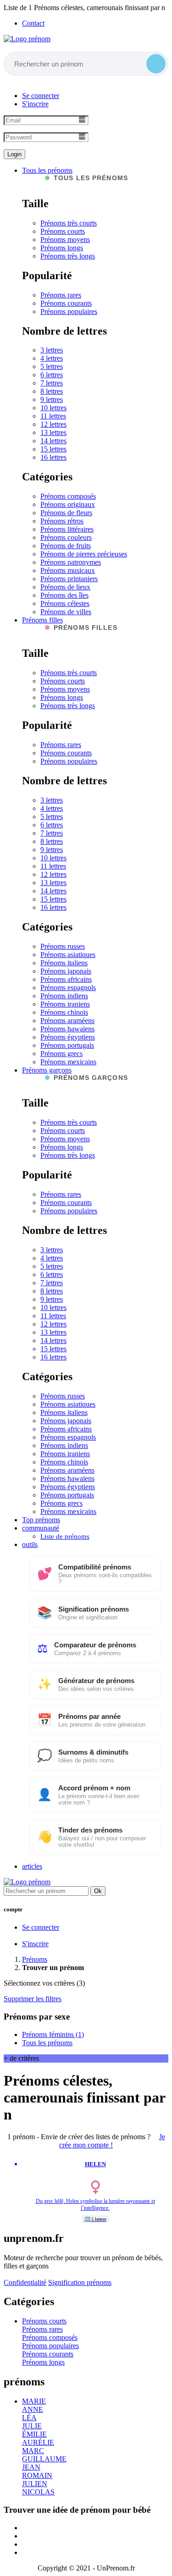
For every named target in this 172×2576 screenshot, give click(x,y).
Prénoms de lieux (65, 587)
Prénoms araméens (67, 1021)
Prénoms (35, 1959)
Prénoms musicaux (68, 570)
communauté (41, 1528)
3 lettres (52, 350)
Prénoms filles (42, 620)
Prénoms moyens (65, 239)
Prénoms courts (63, 231)
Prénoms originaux (68, 504)
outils (30, 1544)
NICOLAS (38, 2492)
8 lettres (52, 391)
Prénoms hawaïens (67, 1029)
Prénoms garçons (47, 1070)
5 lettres (52, 366)
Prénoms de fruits (66, 546)
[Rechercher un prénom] (156, 64)
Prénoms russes (63, 946)
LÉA (29, 2418)
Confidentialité (25, 2282)
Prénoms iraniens (65, 1004)
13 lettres (53, 432)
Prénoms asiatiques (68, 955)
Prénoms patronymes (71, 562)
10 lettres (53, 408)
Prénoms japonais (66, 971)
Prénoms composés (68, 496)
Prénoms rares (61, 295)
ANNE (33, 2409)
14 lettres (53, 441)
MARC (33, 2451)
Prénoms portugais (67, 1045)
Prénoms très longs (68, 256)
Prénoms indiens (64, 996)
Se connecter (41, 96)
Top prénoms (41, 1520)
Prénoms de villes (66, 612)
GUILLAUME (44, 2459)
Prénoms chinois (64, 1012)
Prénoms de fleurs (66, 513)
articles (32, 1866)
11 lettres (53, 416)
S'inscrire (35, 104)
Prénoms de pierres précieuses (84, 554)
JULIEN (35, 2484)
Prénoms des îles (64, 595)
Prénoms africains (66, 979)
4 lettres (52, 358)
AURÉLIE (38, 2442)
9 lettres (52, 399)
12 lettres (53, 424)
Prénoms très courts (69, 223)
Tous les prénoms (47, 170)
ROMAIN (37, 2475)
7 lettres (52, 383)
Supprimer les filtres (33, 1999)
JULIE (32, 2426)
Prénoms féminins (53, 2034)
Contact (33, 23)
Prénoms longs (62, 248)
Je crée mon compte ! (112, 2141)
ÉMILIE (34, 2434)
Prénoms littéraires (67, 529)
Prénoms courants (66, 303)
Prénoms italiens (64, 963)
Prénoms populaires (69, 311)
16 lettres (53, 457)
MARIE (34, 2401)
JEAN (31, 2467)
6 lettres (52, 375)
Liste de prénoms (65, 1536)
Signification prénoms (80, 2282)
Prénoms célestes (65, 603)
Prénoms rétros (62, 521)
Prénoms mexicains (68, 1062)
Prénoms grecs (61, 1054)
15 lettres (53, 449)
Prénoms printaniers (69, 579)
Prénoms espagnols (68, 988)
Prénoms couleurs (66, 537)
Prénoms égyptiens (68, 1037)
